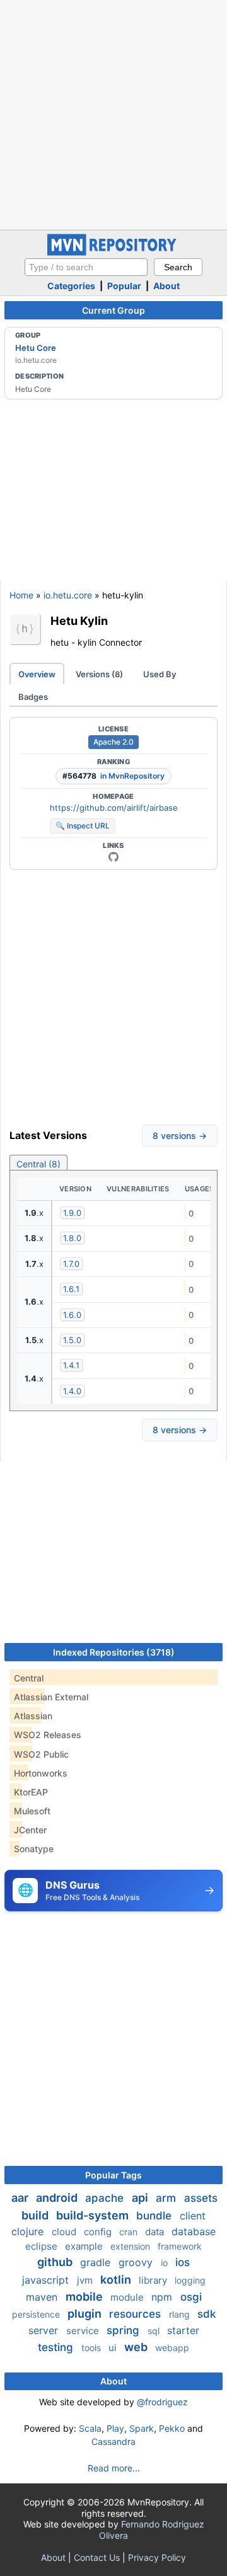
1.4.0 (72, 1391)
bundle (155, 2216)
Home (21, 595)
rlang (181, 2314)
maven (43, 2297)
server (45, 2330)
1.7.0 (71, 1264)
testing (57, 2347)
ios (183, 2262)
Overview (37, 674)
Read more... (114, 2468)
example (85, 2246)
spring (125, 2330)
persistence (37, 2314)
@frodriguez (162, 2402)
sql (155, 2331)
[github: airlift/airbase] (113, 857)
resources (137, 2314)
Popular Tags (113, 2175)
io (166, 2263)
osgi (191, 2297)
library (154, 2280)
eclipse (43, 2246)
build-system (94, 2215)
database (194, 2231)
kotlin (117, 2280)
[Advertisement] (113, 113)
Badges (33, 697)
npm (163, 2297)
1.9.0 (72, 1213)
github (56, 2262)
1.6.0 (72, 1315)
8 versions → (180, 1136)
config (99, 2232)
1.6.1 (71, 1289)
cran (130, 2232)
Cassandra (113, 2441)
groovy (137, 2262)
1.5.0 (72, 1340)
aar (21, 2198)
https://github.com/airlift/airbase (114, 808)
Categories (71, 286)
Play (115, 2428)
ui (114, 2348)
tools (92, 2348)
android (58, 2198)
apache (106, 2198)
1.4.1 (71, 1365)
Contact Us (97, 2557)
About (166, 286)
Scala (90, 2428)
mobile (85, 2297)
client (193, 2216)
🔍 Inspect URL (83, 826)
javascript (47, 2280)
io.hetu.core (68, 595)
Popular (124, 286)
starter (183, 2330)
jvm (86, 2280)
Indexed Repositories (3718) (114, 1652)
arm (167, 2198)
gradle (97, 2262)
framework (180, 2246)
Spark (142, 2428)
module (128, 2297)
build (36, 2215)
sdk (207, 2314)
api (141, 2198)
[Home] (113, 252)
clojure (29, 2231)
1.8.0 (72, 1238)
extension (131, 2246)
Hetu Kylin (79, 621)
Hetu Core (36, 348)
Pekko (172, 2428)
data (156, 2232)
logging (190, 2280)
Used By (160, 674)
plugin (86, 2314)
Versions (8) (99, 674)
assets (201, 2198)
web (137, 2347)
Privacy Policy (157, 2557)
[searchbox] (86, 267)
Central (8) (38, 1164)
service (84, 2331)
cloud (65, 2232)
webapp (172, 2348)
